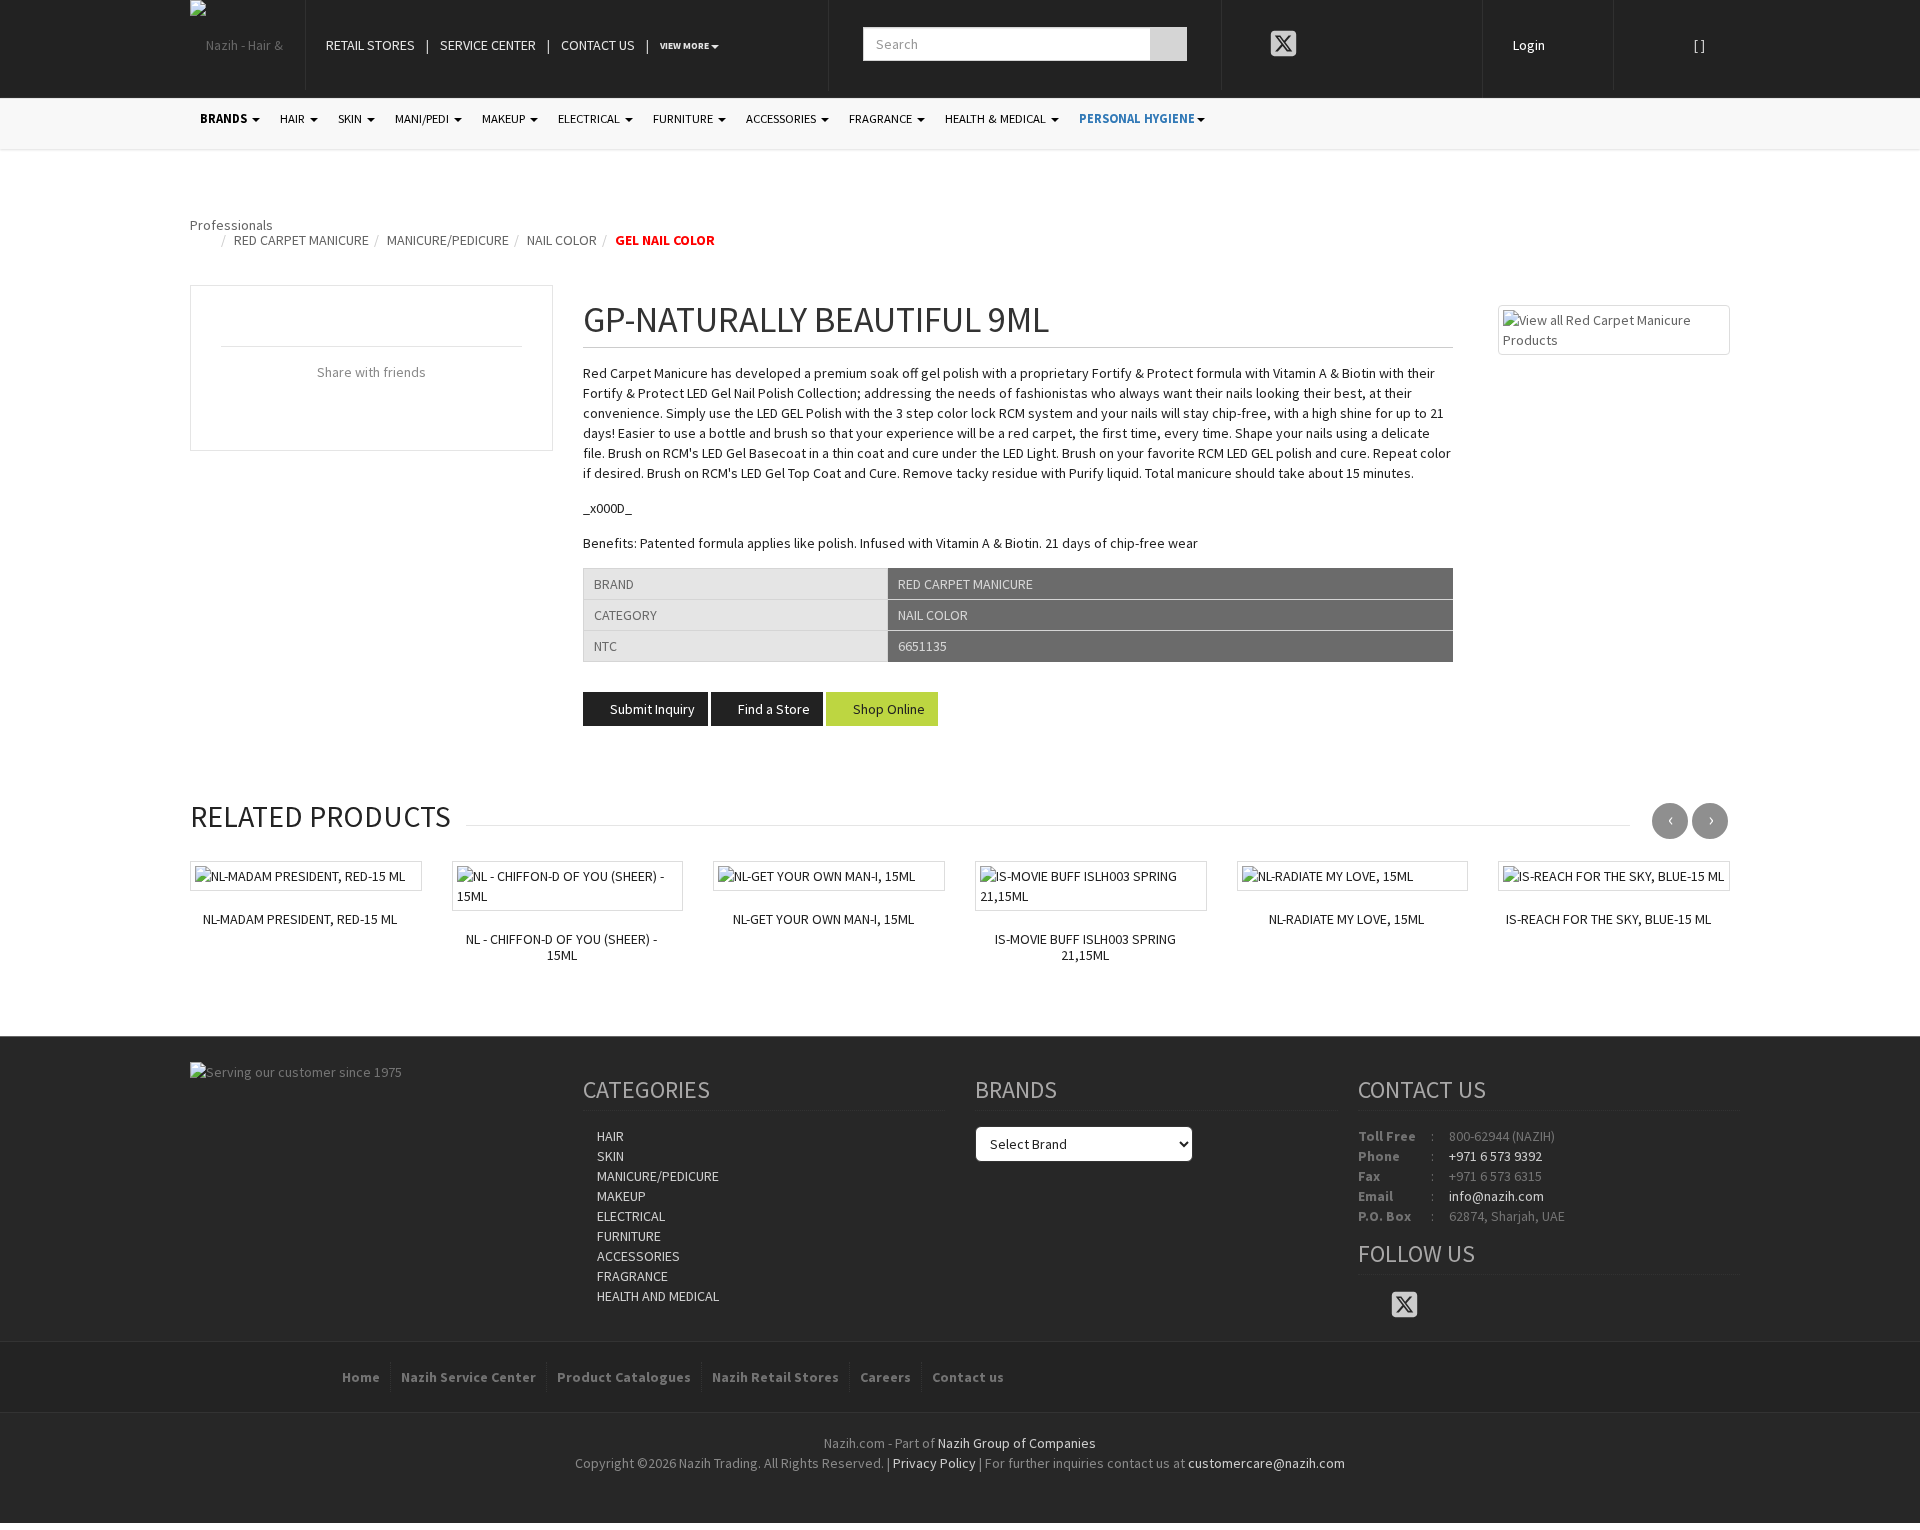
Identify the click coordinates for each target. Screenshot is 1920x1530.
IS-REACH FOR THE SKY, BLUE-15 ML (1608, 919)
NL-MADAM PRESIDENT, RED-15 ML (300, 919)
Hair (609, 1136)
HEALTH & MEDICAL (997, 118)
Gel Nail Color (665, 240)
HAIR (294, 118)
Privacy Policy (934, 1463)
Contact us (968, 1377)
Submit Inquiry (651, 709)
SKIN (351, 118)
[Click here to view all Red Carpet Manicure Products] (1614, 328)
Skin (609, 1156)
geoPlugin (1014, 1483)
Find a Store (772, 709)
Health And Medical (656, 1296)
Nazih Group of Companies (1017, 1443)
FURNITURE (684, 118)
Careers (885, 1377)
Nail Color (562, 240)
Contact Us (598, 45)
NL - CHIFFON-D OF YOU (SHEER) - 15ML (561, 948)
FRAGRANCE (882, 118)
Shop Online (887, 709)
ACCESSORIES (782, 118)
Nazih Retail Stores (775, 1377)
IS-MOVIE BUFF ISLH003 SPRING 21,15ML (1085, 948)
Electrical (629, 1216)
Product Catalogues (624, 1377)
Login (1529, 45)
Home (361, 1377)
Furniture (627, 1236)
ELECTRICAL (590, 118)
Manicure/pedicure (448, 240)
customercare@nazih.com (1266, 1463)
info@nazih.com (1496, 1196)
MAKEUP (505, 118)
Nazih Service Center (468, 1377)
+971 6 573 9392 (1495, 1156)
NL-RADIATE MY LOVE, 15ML (1346, 919)
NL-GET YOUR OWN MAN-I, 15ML (823, 919)
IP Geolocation (919, 1483)
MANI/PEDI (423, 118)
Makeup (620, 1196)
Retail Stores (370, 45)
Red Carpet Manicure (301, 240)
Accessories (637, 1256)
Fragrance (631, 1276)
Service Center (488, 45)
